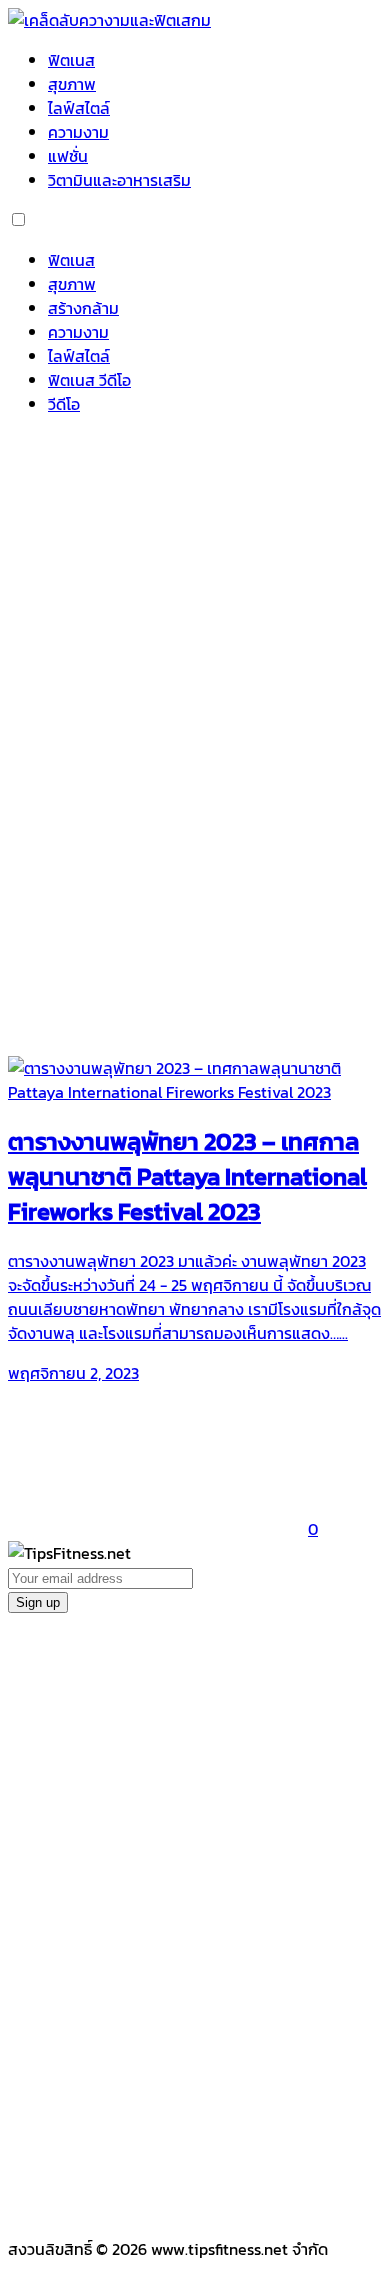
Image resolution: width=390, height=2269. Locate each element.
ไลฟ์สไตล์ (79, 108)
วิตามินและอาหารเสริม (119, 180)
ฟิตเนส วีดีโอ (89, 380)
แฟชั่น (68, 156)
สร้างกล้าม (83, 308)
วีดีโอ (64, 404)
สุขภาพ (72, 84)
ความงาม (78, 132)
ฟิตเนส (71, 60)
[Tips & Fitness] (109, 20)
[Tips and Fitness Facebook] (158, 576)
